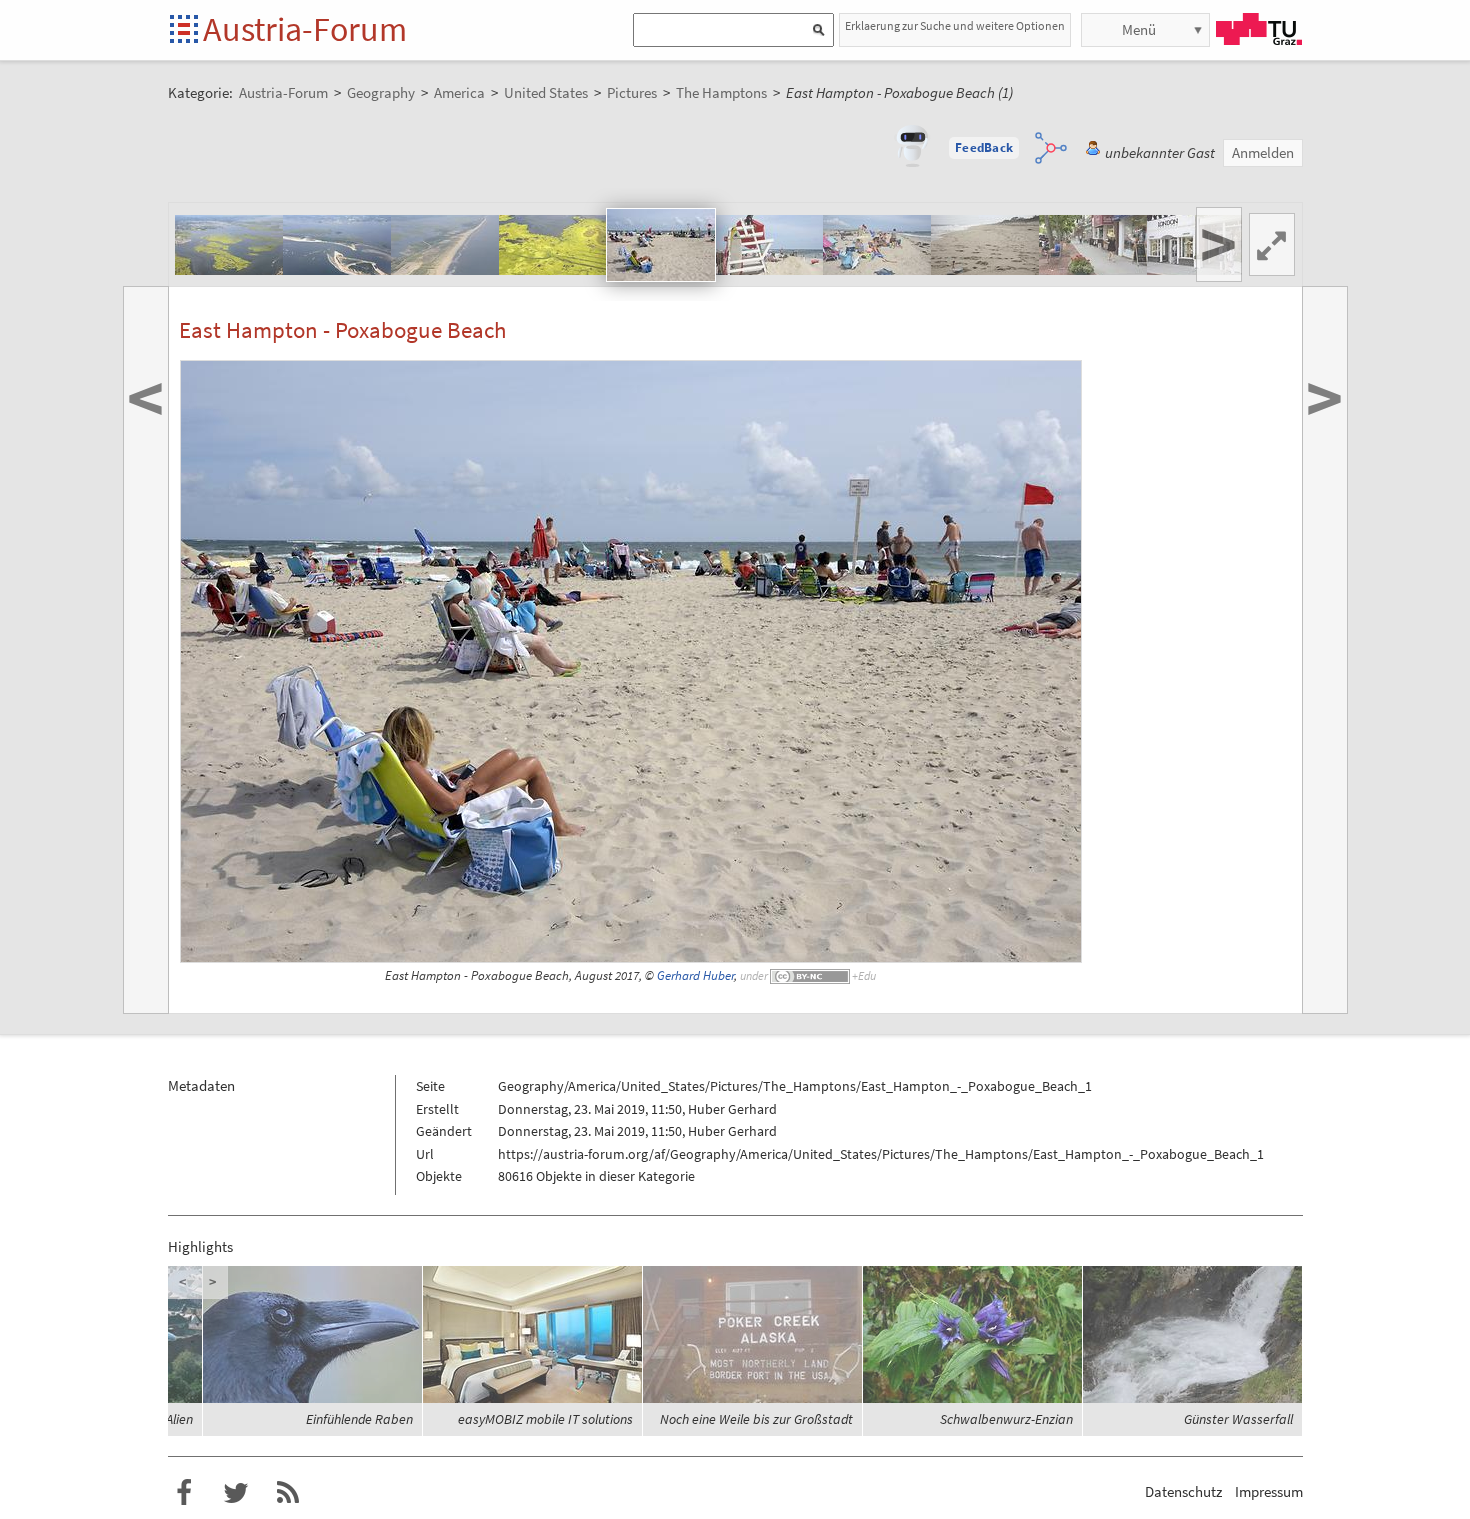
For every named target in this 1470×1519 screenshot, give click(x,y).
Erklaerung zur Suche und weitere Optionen (955, 25)
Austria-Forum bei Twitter (236, 1493)
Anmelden (1263, 152)
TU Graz (1259, 29)
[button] (984, 148)
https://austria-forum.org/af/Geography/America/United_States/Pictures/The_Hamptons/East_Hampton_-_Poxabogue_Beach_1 (881, 1154)
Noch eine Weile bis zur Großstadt (756, 1419)
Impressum (1269, 1491)
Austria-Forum (305, 29)
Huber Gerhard (732, 1109)
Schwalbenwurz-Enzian (1006, 1419)
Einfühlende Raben (359, 1419)
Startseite (185, 30)
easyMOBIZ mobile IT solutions (545, 1419)
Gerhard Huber (695, 975)
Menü (1139, 29)
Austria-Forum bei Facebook (184, 1493)
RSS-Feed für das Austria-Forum (288, 1493)
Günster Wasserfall (1238, 1419)
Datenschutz (1183, 1491)
